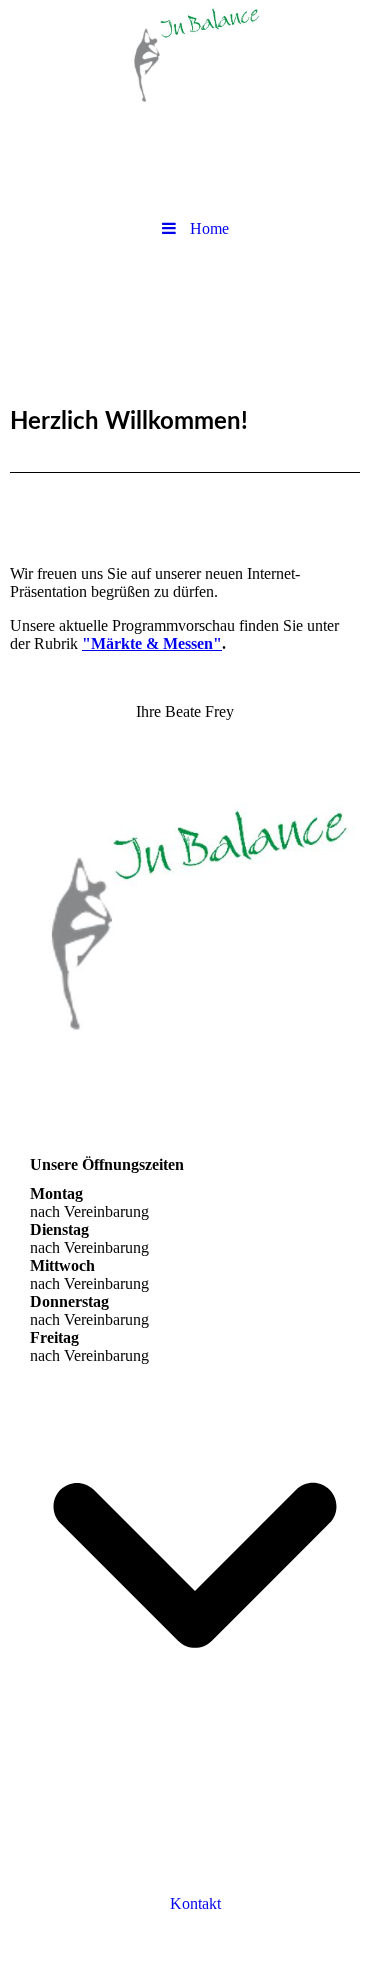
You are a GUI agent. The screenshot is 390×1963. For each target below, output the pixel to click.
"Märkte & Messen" (152, 643)
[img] (195, 55)
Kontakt (195, 1903)
